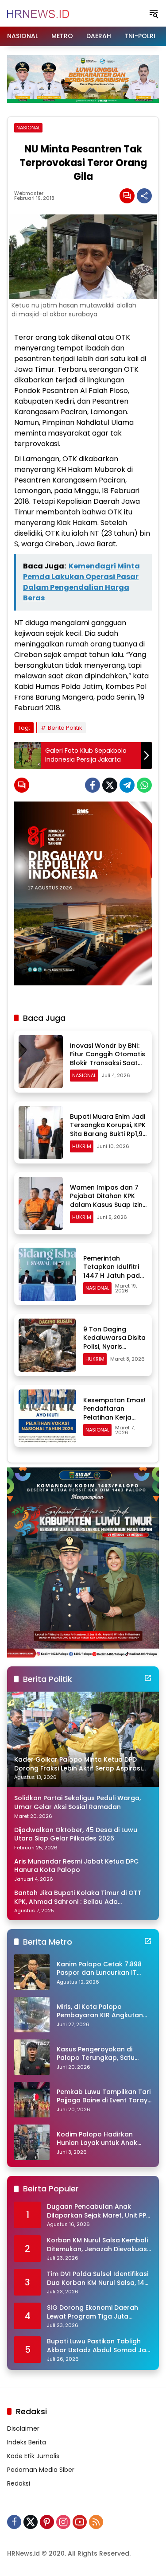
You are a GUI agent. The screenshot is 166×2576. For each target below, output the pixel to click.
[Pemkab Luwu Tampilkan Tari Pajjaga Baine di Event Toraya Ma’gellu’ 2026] (32, 2100)
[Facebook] (93, 785)
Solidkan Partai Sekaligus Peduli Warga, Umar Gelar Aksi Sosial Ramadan (77, 1803)
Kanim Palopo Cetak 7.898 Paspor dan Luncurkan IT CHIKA (99, 1969)
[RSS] (96, 2522)
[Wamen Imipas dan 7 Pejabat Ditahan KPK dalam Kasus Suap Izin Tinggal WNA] (41, 1203)
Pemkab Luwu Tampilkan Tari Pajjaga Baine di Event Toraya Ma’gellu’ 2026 (104, 2096)
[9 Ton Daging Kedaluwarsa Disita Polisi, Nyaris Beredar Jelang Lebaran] (47, 1345)
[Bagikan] (144, 196)
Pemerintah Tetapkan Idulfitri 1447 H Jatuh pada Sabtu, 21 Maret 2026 (114, 1276)
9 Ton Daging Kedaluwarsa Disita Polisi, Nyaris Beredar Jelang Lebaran (114, 1346)
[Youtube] (80, 2522)
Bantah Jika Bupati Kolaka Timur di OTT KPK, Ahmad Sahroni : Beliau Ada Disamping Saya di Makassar (78, 1897)
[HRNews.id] (38, 13)
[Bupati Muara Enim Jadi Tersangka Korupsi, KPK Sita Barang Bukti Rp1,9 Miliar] (41, 1132)
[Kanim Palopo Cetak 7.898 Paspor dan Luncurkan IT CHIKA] (32, 1972)
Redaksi (19, 2483)
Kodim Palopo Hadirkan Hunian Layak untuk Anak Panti (97, 2139)
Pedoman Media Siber (41, 2470)
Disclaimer (23, 2428)
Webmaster (29, 193)
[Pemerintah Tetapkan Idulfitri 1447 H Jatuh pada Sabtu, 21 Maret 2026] (47, 1274)
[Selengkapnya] (148, 1678)
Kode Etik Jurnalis (33, 2456)
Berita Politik (65, 728)
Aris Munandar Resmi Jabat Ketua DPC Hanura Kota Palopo (76, 1866)
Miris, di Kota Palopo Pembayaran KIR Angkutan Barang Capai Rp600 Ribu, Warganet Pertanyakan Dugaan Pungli (100, 2011)
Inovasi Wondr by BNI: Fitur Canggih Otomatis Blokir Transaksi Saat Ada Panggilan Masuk (108, 1059)
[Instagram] (63, 2522)
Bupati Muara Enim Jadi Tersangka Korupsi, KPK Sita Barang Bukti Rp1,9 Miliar (108, 1130)
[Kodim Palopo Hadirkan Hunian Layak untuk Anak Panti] (32, 2142)
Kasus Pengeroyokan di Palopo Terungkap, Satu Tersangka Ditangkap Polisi (101, 2054)
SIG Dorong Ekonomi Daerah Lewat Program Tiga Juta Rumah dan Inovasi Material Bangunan (93, 2312)
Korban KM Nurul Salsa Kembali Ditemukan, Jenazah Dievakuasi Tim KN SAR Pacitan (98, 2245)
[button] (154, 13)
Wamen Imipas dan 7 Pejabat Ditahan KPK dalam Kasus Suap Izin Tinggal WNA (106, 1200)
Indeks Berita (27, 2442)
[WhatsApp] (144, 785)
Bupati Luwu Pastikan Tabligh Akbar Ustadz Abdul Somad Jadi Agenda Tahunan (99, 2346)
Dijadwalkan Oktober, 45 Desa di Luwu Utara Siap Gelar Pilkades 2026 (76, 1835)
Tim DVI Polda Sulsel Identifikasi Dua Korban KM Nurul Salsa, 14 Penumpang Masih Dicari (98, 2278)
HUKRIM (82, 1146)
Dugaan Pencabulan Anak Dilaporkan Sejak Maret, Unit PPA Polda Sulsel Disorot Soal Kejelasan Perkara (99, 2211)
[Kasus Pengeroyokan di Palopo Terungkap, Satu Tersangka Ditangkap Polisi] (32, 2057)
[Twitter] (110, 785)
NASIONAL (28, 128)
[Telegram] (127, 785)
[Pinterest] (47, 2522)
